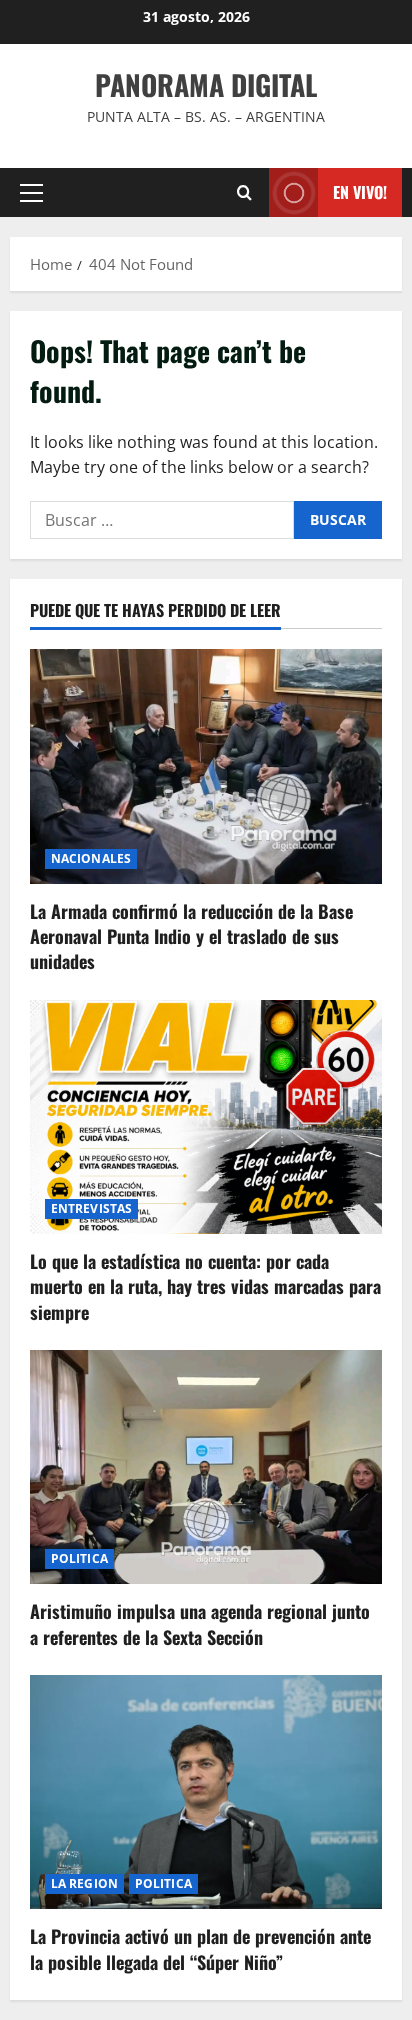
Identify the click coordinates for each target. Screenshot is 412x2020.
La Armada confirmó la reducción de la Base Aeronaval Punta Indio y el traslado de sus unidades (191, 936)
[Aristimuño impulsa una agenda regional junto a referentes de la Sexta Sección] (206, 1467)
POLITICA (79, 1558)
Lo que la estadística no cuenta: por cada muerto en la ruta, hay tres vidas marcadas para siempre (205, 1286)
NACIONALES (91, 858)
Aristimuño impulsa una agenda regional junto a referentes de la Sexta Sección (200, 1623)
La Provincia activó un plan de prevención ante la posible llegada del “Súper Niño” (200, 1948)
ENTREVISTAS (91, 1208)
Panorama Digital (206, 84)
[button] (31, 193)
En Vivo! (360, 192)
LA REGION (84, 1883)
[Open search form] (244, 192)
